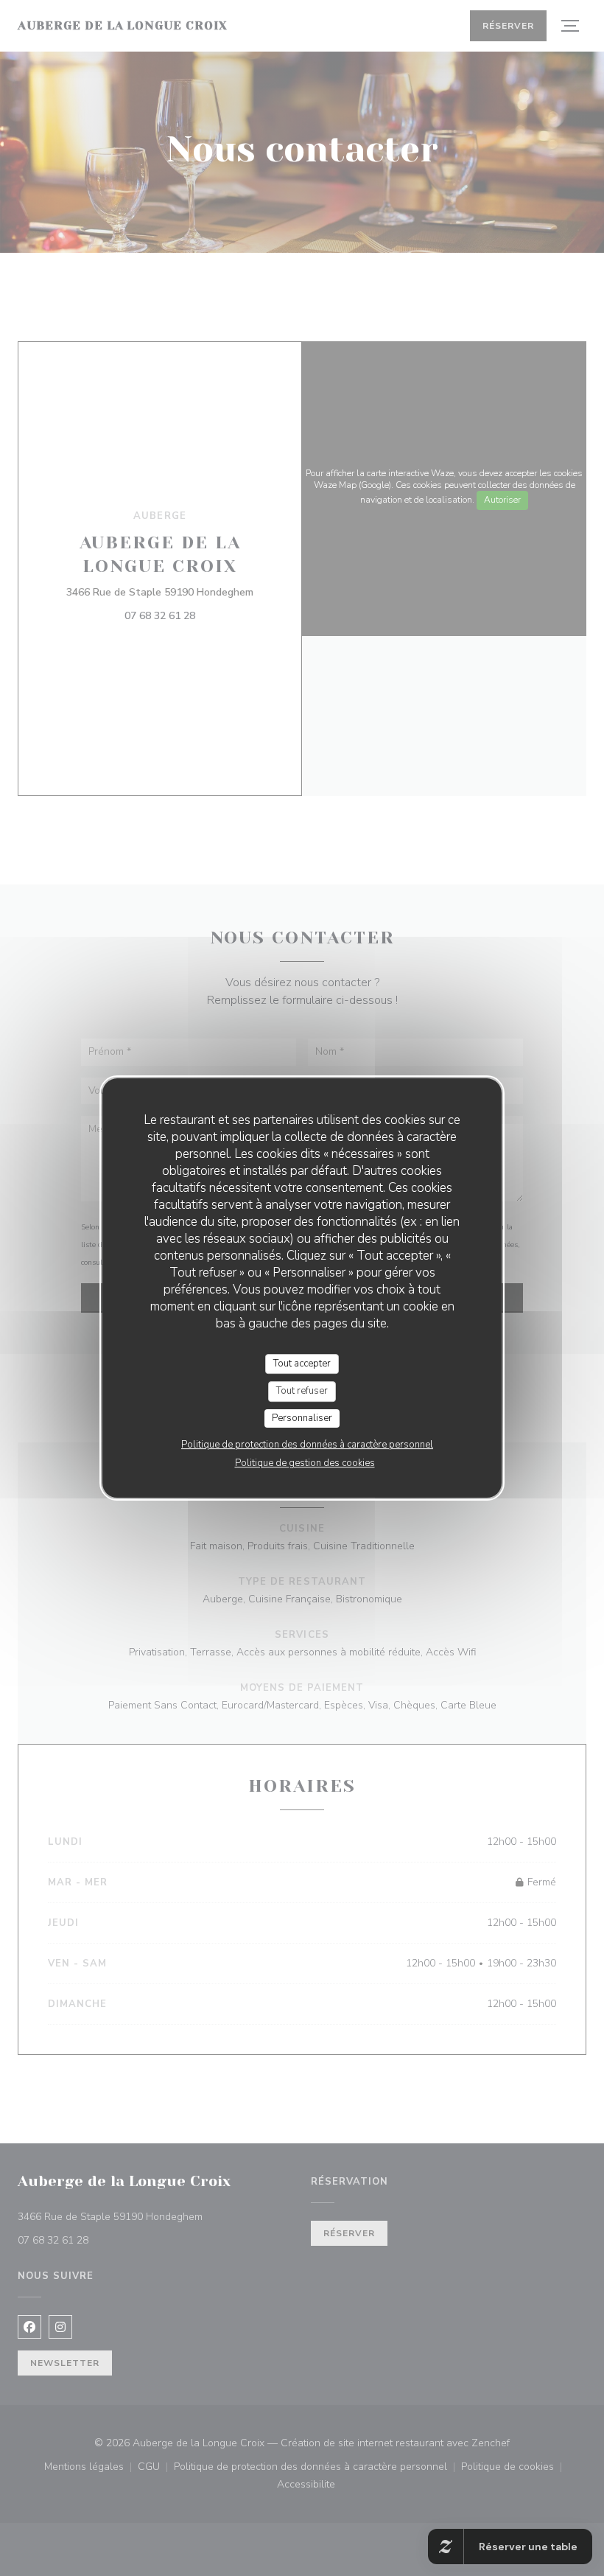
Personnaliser (302, 1418)
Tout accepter (302, 1364)
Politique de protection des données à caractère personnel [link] (307, 1445)
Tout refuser (302, 1391)
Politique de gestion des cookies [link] (305, 1463)
